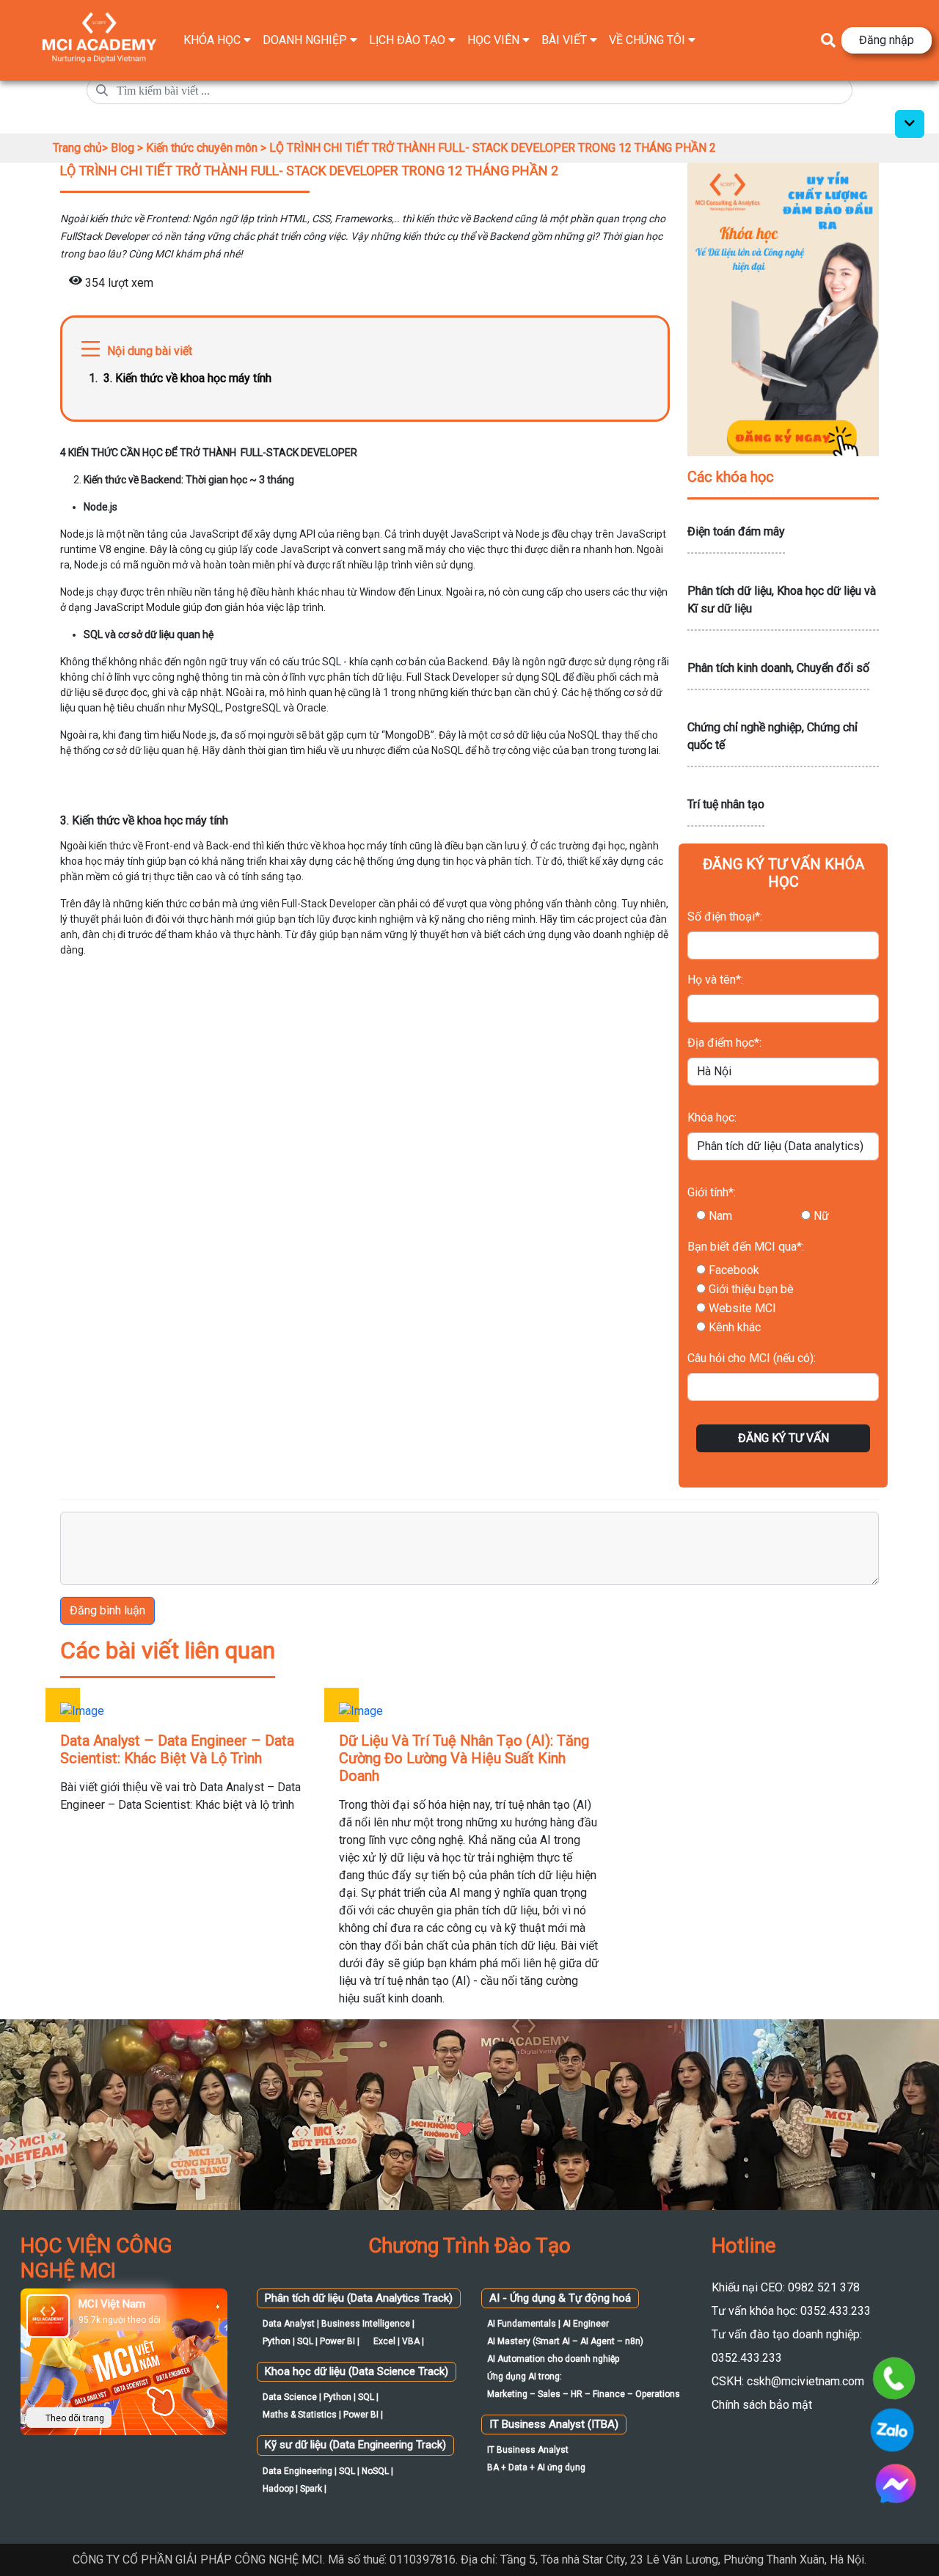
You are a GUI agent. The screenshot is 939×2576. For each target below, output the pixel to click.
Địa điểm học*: (724, 1043)
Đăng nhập (887, 40)
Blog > (128, 148)
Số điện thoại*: (725, 916)
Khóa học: (712, 1117)
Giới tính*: (712, 1192)
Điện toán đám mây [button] (736, 531)
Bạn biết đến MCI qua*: (746, 1247)
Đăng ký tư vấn (783, 1438)
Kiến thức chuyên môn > (208, 148)
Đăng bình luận (107, 1610)
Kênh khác (735, 1327)
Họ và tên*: (715, 980)
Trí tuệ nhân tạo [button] (726, 804)
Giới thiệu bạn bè (751, 1289)
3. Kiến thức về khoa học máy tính (189, 378)
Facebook (734, 1270)
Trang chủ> (82, 148)
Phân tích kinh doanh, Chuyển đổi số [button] (778, 668)
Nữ (821, 1216)
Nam (720, 1216)
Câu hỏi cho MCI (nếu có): (752, 1358)
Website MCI (742, 1308)
